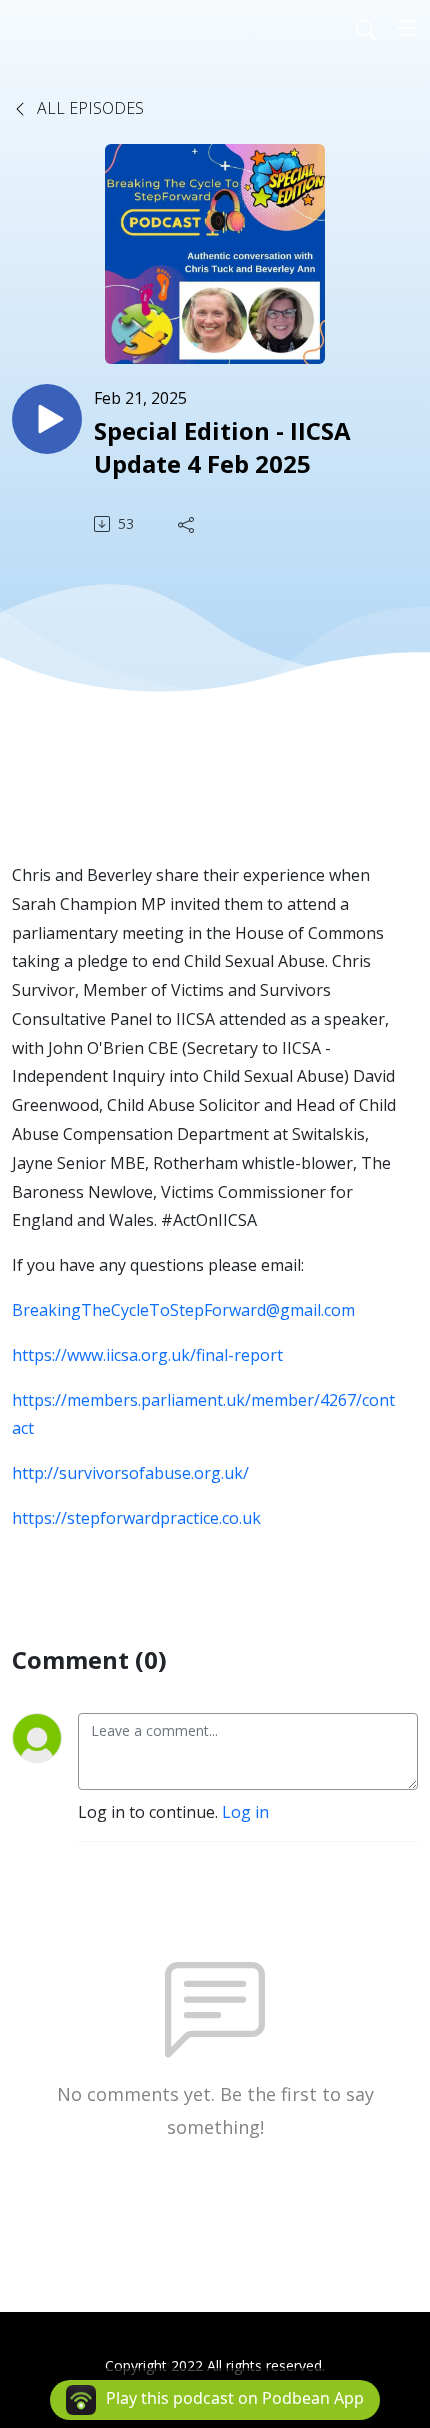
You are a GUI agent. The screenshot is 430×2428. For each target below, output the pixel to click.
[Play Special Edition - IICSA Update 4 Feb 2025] (47, 419)
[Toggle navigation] (407, 28)
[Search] (366, 28)
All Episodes (88, 108)
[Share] (188, 524)
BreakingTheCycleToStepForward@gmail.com (183, 1310)
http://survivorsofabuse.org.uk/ (130, 1473)
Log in (245, 1812)
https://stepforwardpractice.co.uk (136, 1518)
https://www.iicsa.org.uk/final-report (147, 1355)
